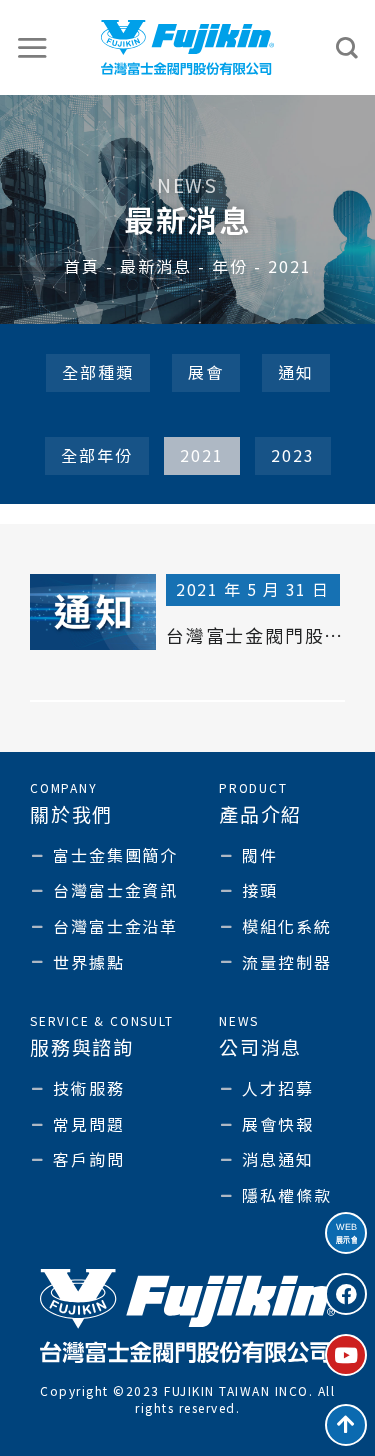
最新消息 (156, 266)
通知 (296, 372)
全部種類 (98, 372)
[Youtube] (346, 1355)
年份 (230, 266)
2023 (293, 455)
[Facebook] (346, 1294)
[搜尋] (348, 48)
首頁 (82, 266)
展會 (206, 372)
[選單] (33, 47)
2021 (202, 455)
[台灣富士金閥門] (187, 47)
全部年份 (97, 455)
